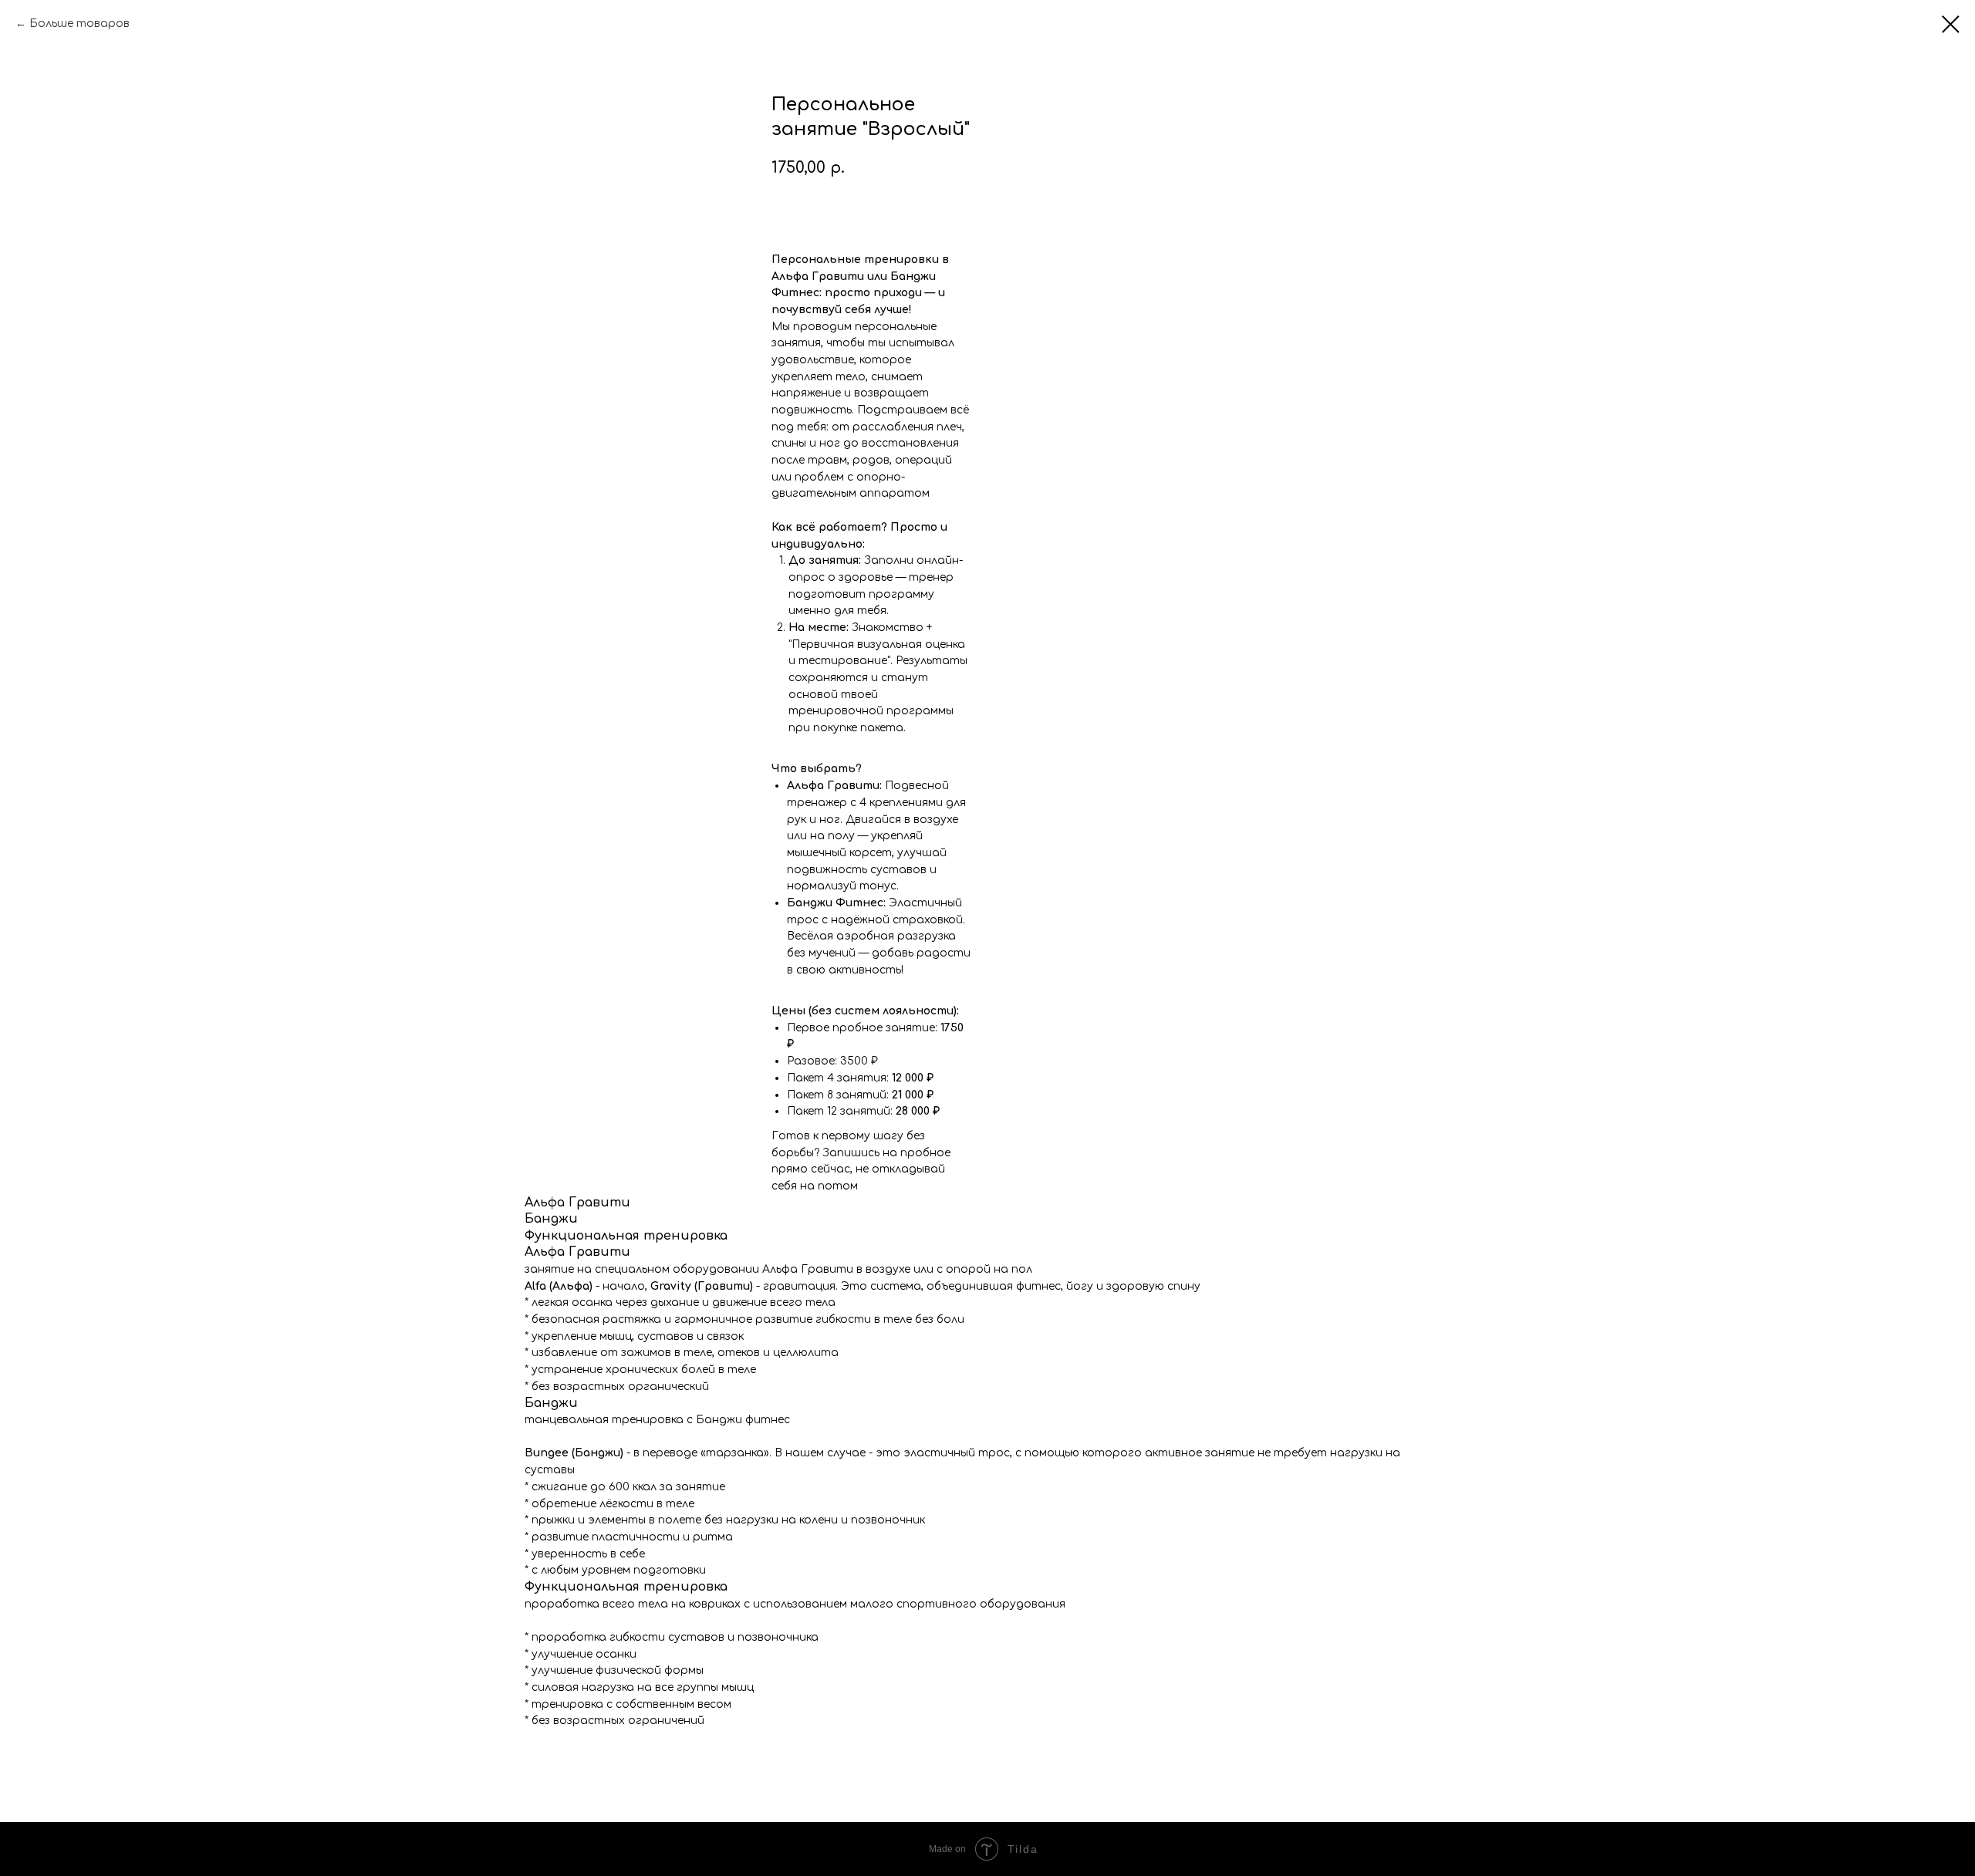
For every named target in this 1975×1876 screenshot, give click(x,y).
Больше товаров (79, 24)
